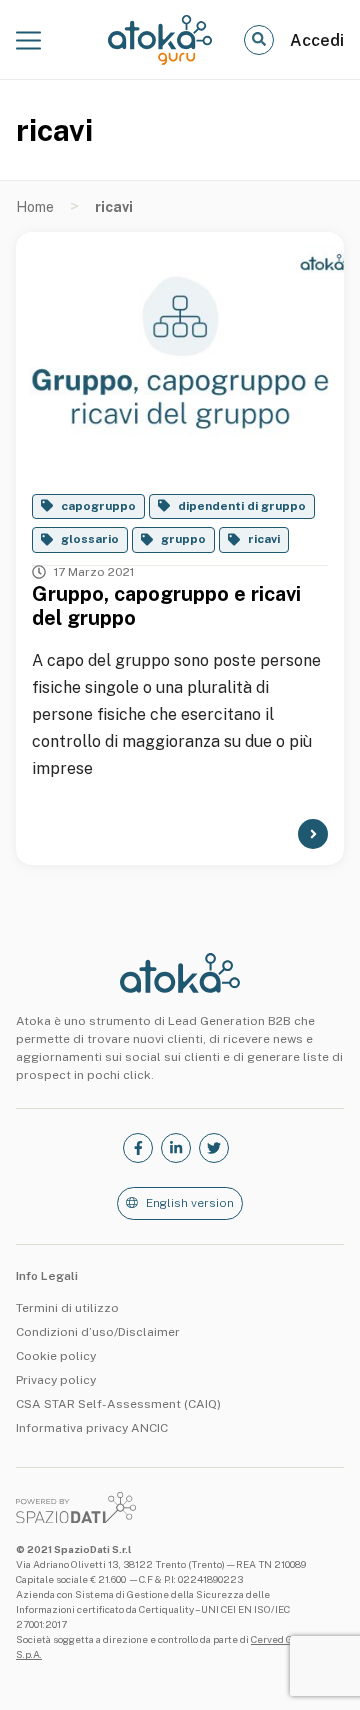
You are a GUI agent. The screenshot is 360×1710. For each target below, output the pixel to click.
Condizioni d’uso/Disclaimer (98, 1332)
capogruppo (98, 506)
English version (190, 1203)
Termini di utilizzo (67, 1308)
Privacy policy (56, 1380)
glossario (90, 539)
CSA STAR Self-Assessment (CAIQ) (118, 1404)
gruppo (183, 539)
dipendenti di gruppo (242, 506)
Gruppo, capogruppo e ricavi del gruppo (166, 606)
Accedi (317, 40)
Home (35, 207)
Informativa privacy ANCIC (92, 1428)
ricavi (264, 539)
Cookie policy (56, 1356)
